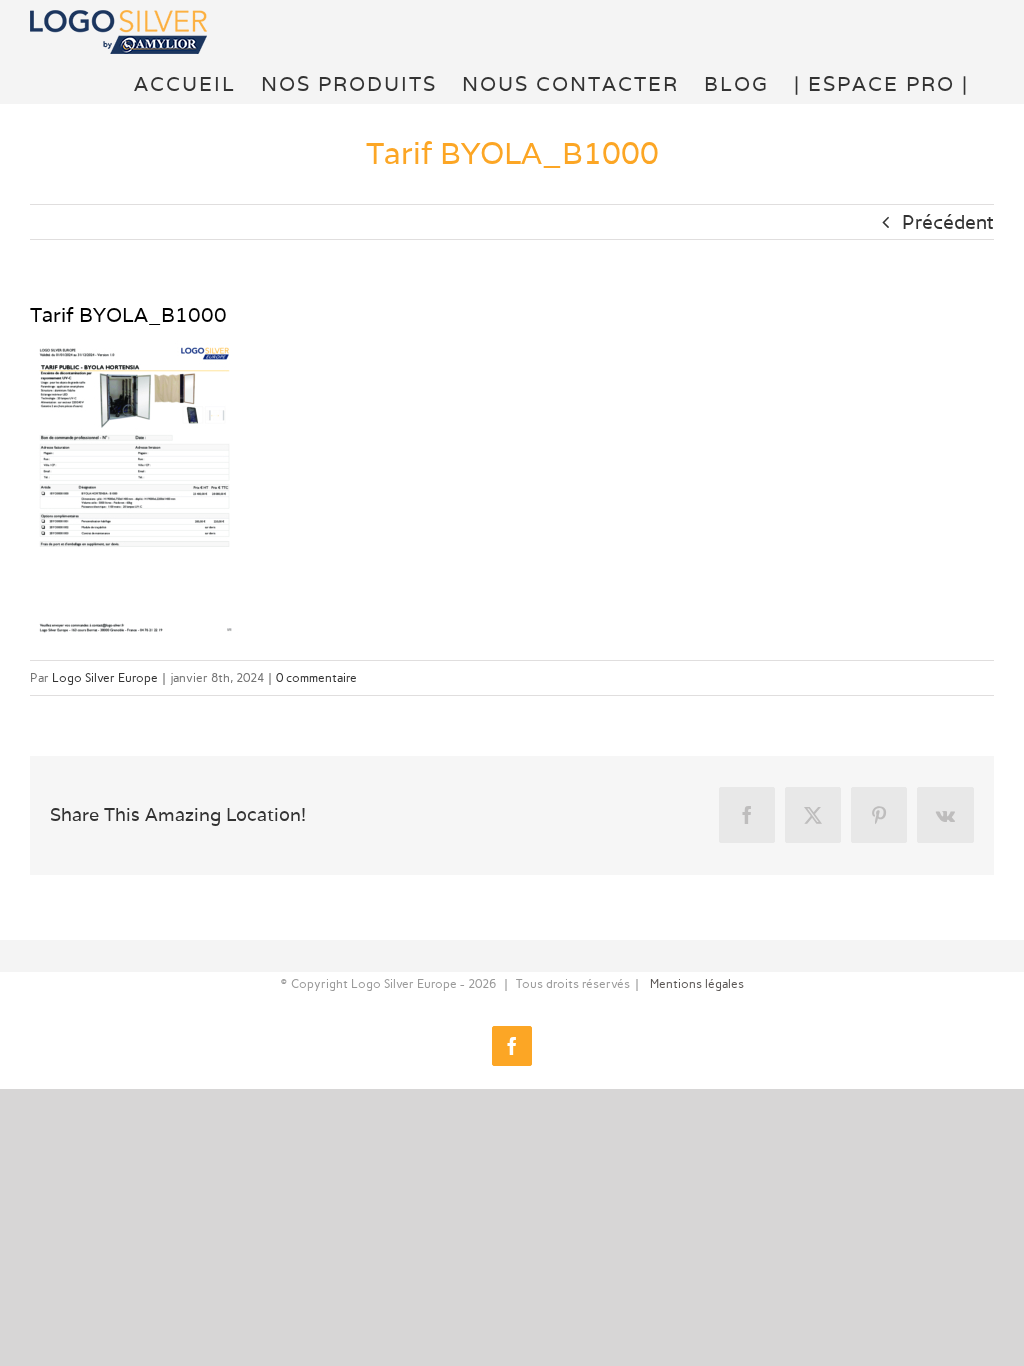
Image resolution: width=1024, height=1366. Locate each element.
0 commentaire (316, 678)
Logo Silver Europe (105, 678)
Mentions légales (697, 984)
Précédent (948, 222)
